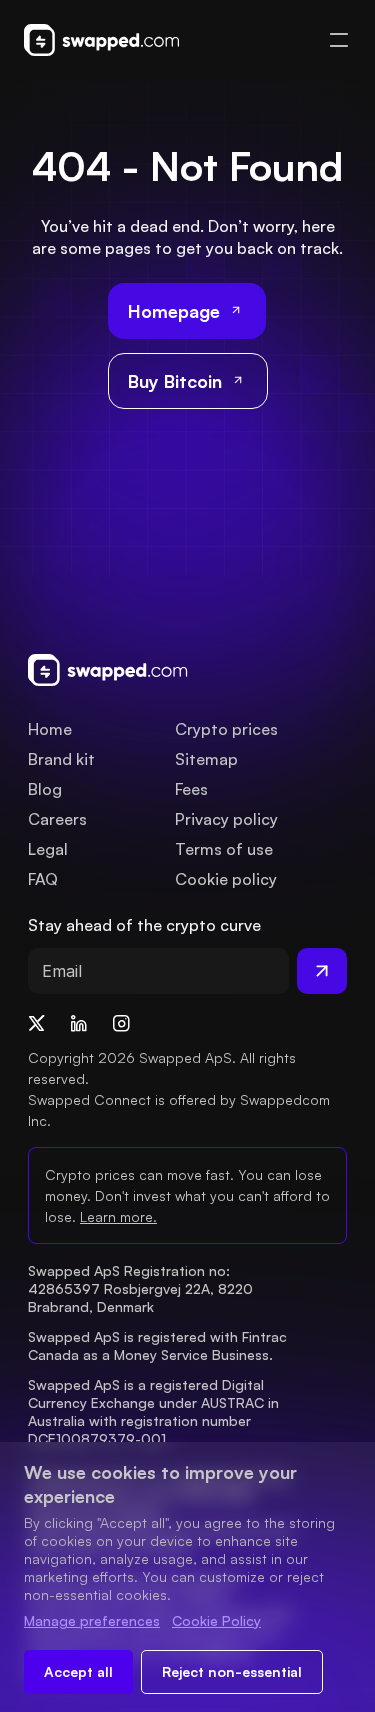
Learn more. (118, 1216)
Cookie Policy (216, 1620)
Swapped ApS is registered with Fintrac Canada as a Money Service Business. (159, 1345)
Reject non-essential (232, 1671)
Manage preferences (92, 1620)
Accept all (78, 1671)
